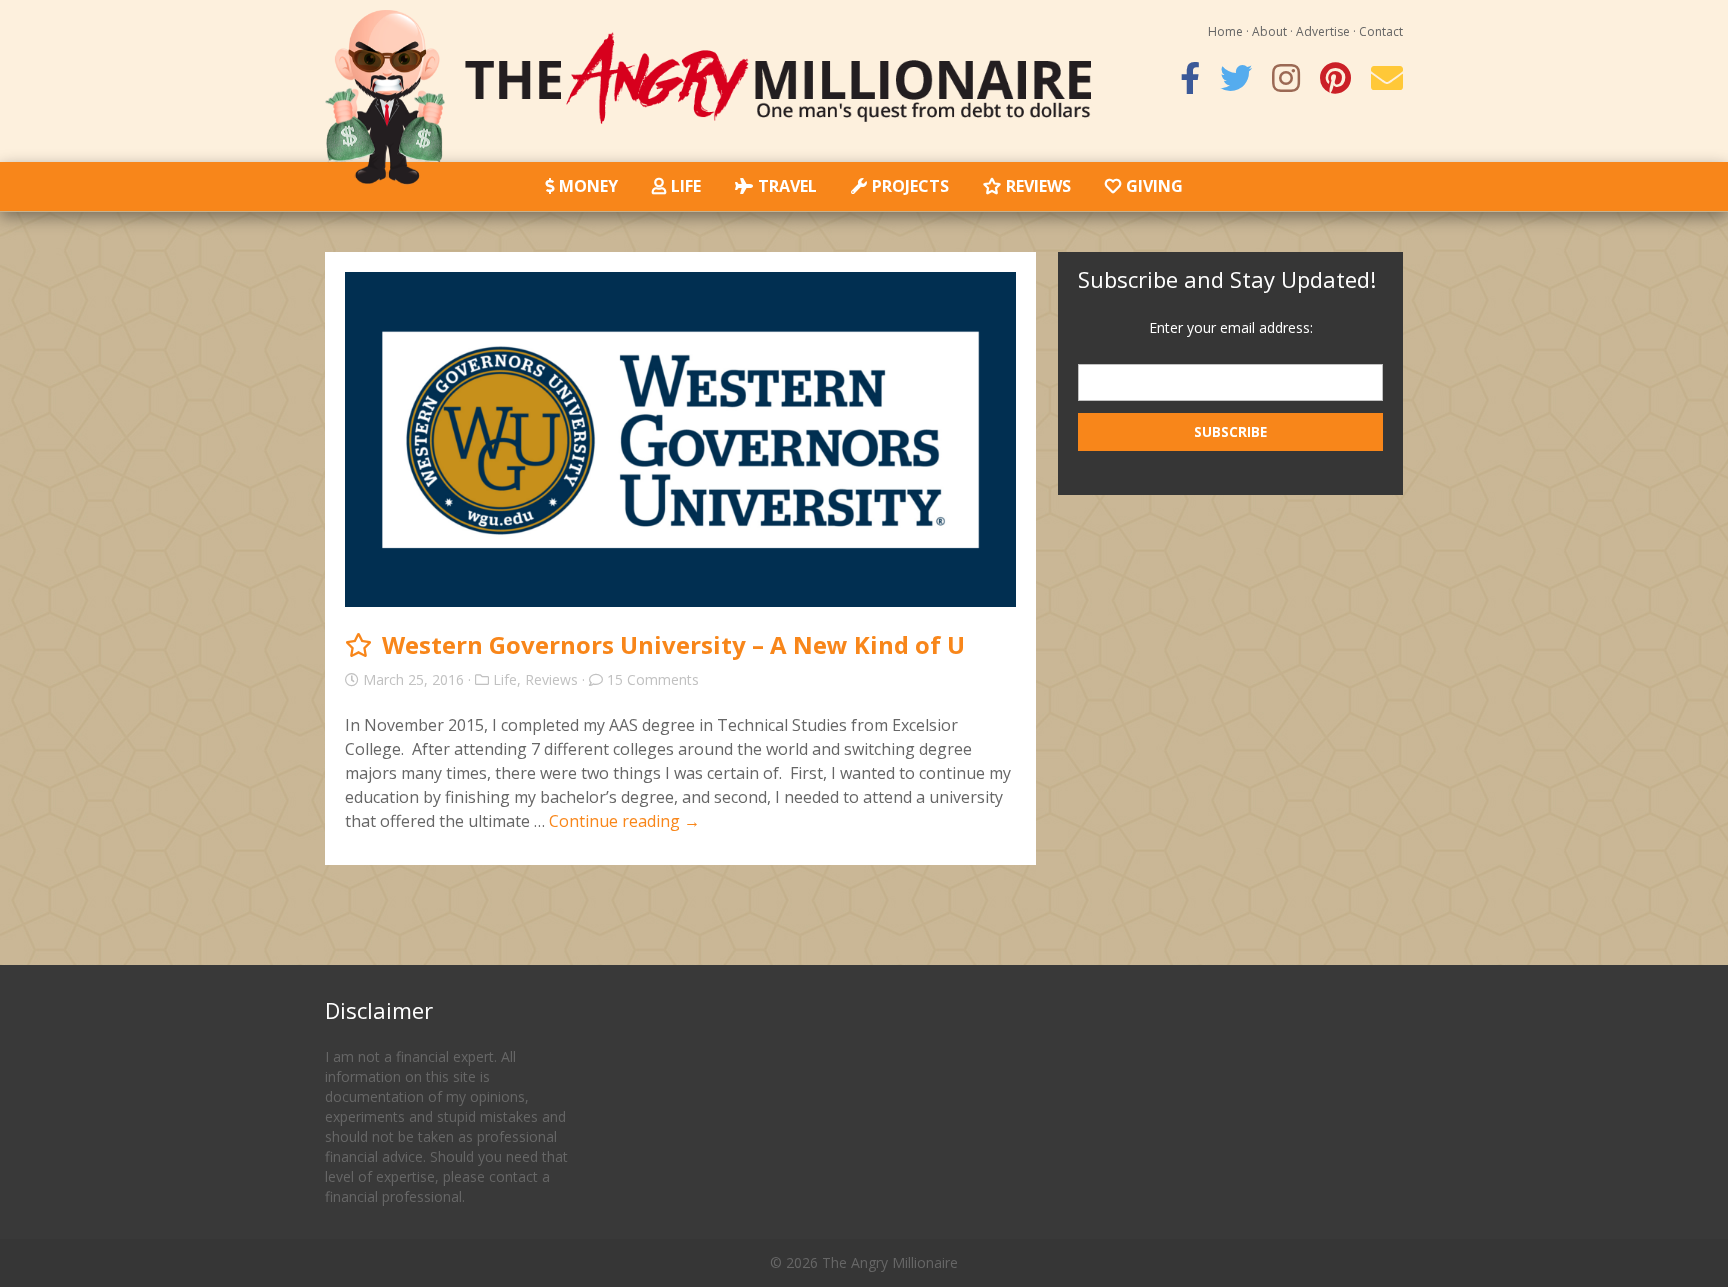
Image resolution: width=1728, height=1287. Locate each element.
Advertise (1323, 31)
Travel (787, 186)
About (1269, 31)
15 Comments (653, 679)
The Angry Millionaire (890, 1262)
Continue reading (624, 821)
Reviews (1038, 186)
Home (1225, 31)
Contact (1381, 31)
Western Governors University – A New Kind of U (673, 644)
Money (588, 186)
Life (686, 186)
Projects (910, 186)
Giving (1154, 186)
